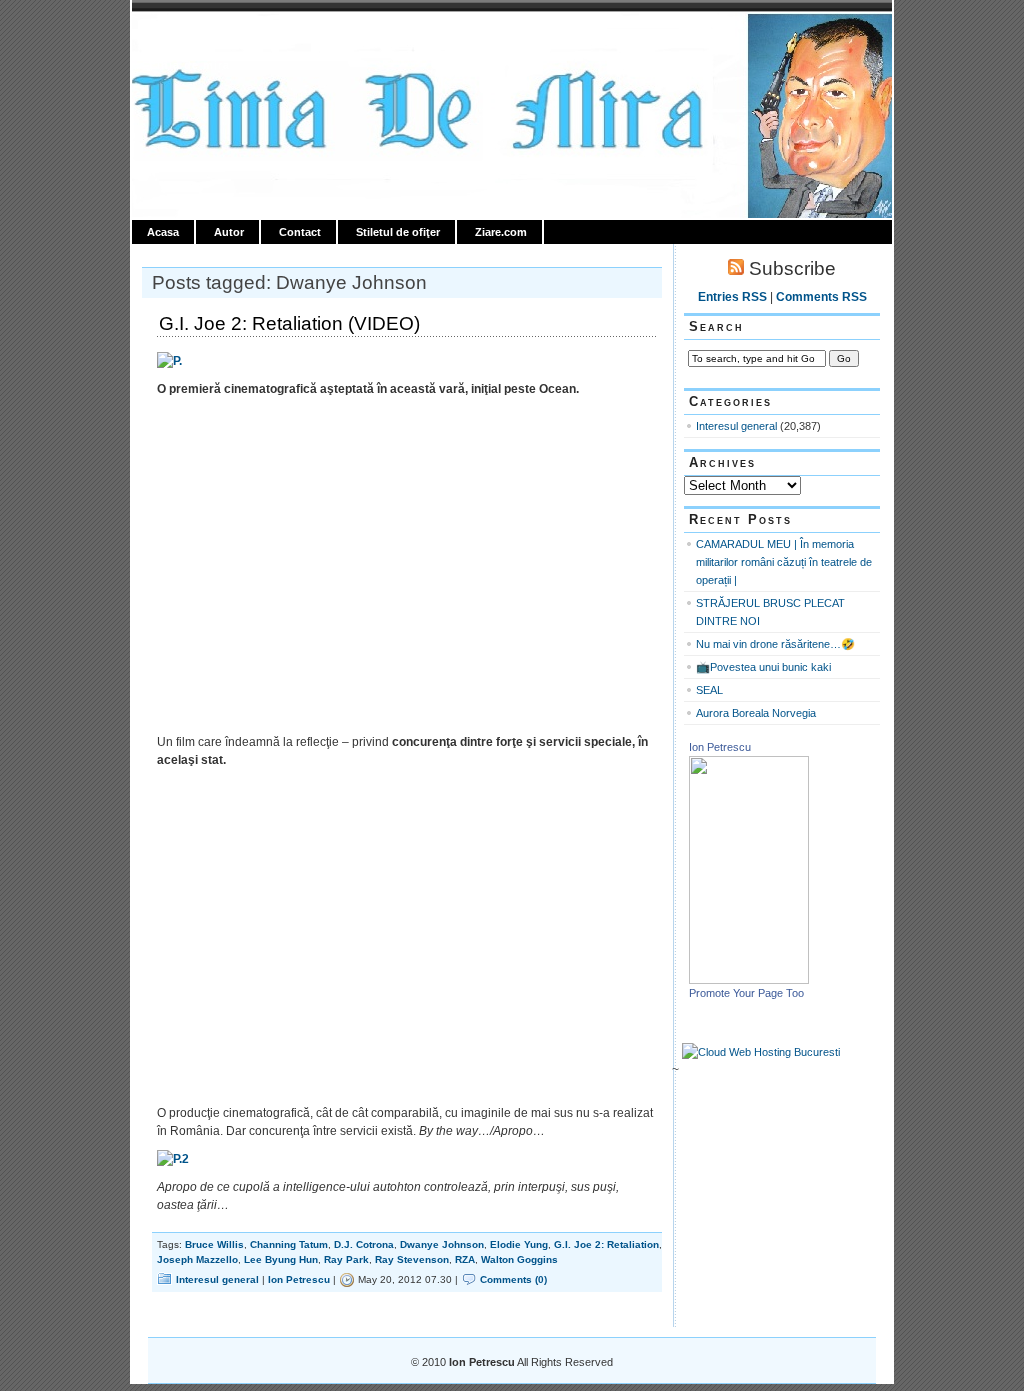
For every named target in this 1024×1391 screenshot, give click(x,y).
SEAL (709, 690)
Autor (229, 232)
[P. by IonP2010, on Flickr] (169, 361)
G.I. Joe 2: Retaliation (606, 1244)
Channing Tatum (289, 1244)
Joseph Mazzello (197, 1259)
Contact (300, 232)
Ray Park (346, 1259)
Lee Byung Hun (281, 1259)
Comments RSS (821, 297)
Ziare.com (501, 232)
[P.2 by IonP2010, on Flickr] (173, 1159)
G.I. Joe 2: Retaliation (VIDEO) (289, 323)
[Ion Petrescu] (749, 980)
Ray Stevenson (412, 1259)
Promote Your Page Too (746, 993)
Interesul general (217, 1279)
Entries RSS (732, 297)
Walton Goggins (519, 1259)
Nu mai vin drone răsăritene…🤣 (775, 644)
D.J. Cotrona (364, 1244)
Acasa (163, 232)
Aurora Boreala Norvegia (756, 713)
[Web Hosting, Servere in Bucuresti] (761, 1052)
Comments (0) (513, 1279)
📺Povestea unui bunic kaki (763, 667)
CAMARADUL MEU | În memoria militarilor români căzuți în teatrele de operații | (784, 562)
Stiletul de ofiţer (398, 232)
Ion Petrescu (218, 37)
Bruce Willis (214, 1244)
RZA (465, 1259)
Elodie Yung (519, 1244)
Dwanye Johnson (442, 1244)
